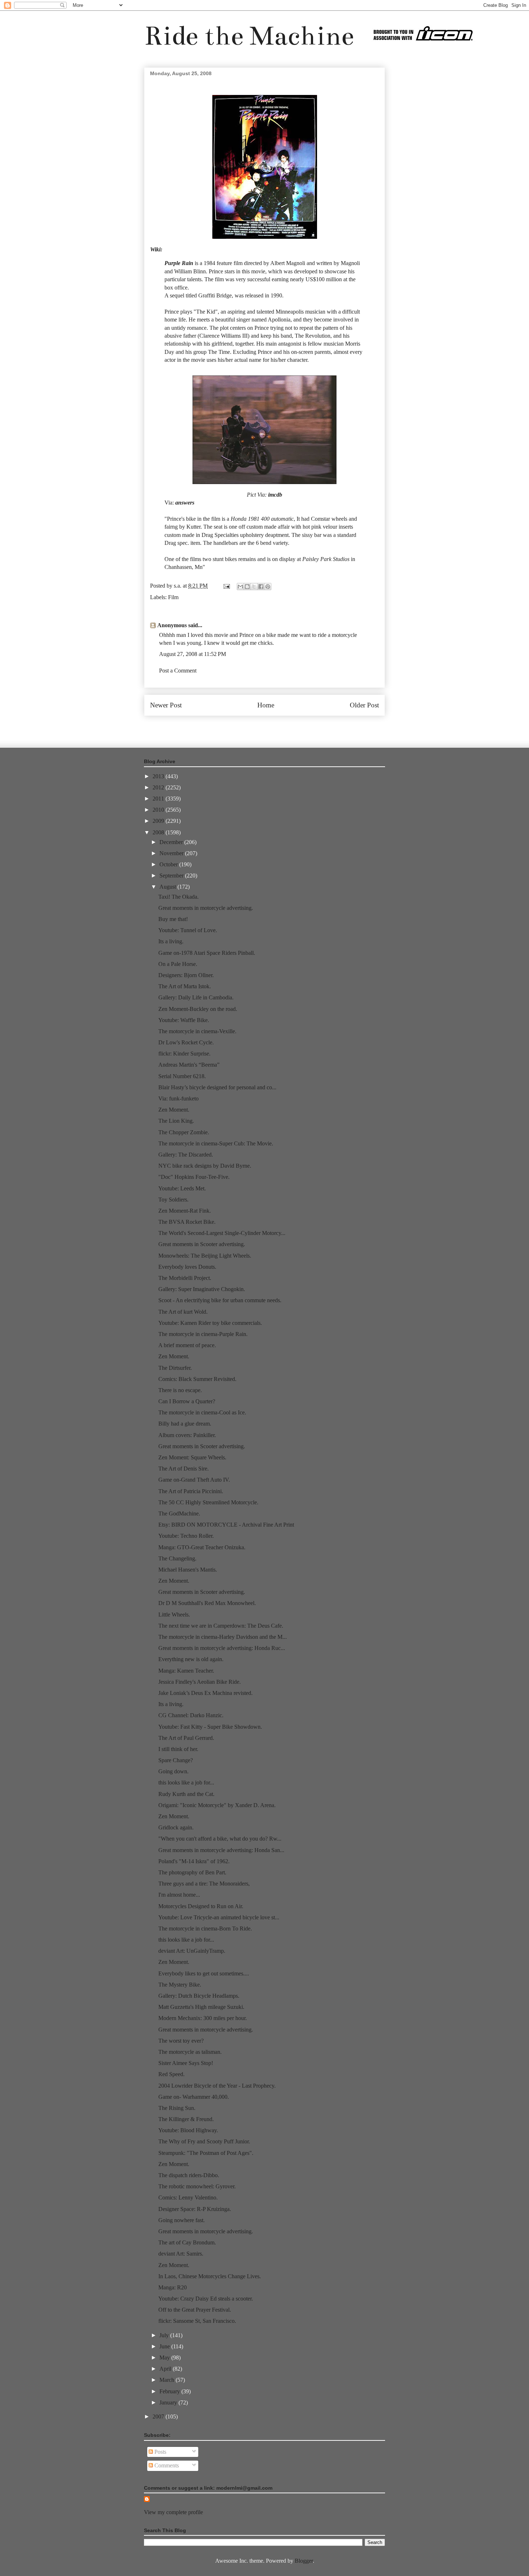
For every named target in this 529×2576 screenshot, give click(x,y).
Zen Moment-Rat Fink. (185, 1211)
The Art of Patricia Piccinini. (191, 1491)
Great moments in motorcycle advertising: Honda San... (221, 1850)
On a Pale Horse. (178, 964)
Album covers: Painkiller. (187, 1435)
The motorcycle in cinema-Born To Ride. (205, 1928)
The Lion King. (176, 1121)
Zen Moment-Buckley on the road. (198, 1009)
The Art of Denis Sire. (184, 1469)
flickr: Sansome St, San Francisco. (197, 2321)
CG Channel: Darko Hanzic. (191, 1715)
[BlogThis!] (247, 587)
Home (266, 705)
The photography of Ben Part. (192, 1872)
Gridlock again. (176, 1827)
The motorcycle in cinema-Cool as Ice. (202, 1412)
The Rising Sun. (177, 2108)
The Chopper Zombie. (184, 1132)
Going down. (173, 1771)
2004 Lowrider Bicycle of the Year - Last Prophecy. (217, 2086)
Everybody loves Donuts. (187, 1267)
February (170, 2391)
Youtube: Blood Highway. (188, 2130)
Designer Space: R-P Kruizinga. (195, 2209)
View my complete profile (173, 2512)
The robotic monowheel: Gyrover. (197, 2186)
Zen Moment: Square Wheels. (192, 1457)
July (165, 2335)
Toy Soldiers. (173, 1200)
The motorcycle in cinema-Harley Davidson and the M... (223, 1637)
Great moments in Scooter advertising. (202, 1244)
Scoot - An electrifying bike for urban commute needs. (220, 1300)
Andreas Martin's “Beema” (189, 1065)
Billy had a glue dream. (185, 1424)
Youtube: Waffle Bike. (184, 1020)
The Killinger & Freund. (186, 2119)
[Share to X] (254, 587)
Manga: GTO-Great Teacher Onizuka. (202, 1547)
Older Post (364, 705)
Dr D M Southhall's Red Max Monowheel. (207, 1603)
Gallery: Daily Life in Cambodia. (196, 997)
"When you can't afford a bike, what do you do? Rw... (220, 1839)
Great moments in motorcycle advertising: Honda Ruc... (222, 1648)
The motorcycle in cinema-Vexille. (197, 1031)
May (165, 2358)
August (168, 887)
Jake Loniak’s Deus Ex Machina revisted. (205, 1693)
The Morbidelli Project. (185, 1278)
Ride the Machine (249, 36)
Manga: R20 (173, 2287)
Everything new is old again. (191, 1659)
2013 (159, 776)
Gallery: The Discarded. (186, 1155)
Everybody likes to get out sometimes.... (204, 1973)
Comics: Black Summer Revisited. (197, 1379)
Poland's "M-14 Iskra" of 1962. (194, 1861)
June (165, 2346)
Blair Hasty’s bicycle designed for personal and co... (217, 1087)
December (172, 842)
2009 (159, 821)
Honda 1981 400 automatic (262, 519)
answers (185, 503)
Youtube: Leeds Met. (182, 1188)
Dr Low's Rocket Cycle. (186, 1042)
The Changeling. (177, 1558)
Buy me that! (173, 919)
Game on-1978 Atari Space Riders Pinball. (207, 953)
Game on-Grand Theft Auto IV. (194, 1480)
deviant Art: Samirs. (181, 2254)
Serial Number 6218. (182, 1076)
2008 (159, 832)
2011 (159, 799)
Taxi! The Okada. (178, 897)
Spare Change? (176, 1760)
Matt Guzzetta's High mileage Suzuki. (201, 2007)
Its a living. (171, 941)
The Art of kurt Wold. (183, 1312)
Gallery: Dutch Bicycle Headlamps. (199, 1996)
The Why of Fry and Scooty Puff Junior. (204, 2141)
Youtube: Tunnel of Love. (188, 930)
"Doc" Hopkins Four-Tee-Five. (194, 1177)
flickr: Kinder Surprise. (184, 1054)
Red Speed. (171, 2074)
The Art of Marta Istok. (185, 986)
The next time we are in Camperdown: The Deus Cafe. (221, 1626)
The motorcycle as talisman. (190, 2052)
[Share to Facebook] (261, 587)
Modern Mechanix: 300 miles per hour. (203, 2018)
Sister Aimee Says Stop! (186, 2063)
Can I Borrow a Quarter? (187, 1401)
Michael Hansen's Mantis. (188, 1570)
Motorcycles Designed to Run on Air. (201, 1906)
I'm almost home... (179, 1895)
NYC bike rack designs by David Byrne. (205, 1166)
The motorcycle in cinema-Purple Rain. (203, 1334)
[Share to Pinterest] (268, 587)
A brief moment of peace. (187, 1345)
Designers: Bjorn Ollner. (186, 975)
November (172, 853)
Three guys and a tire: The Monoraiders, (204, 1884)
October (169, 864)
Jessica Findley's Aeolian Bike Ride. (200, 1682)
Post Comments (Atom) (280, 727)
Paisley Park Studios (326, 559)
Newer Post (166, 705)
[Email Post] (226, 586)
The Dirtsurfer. (175, 1368)
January (169, 2402)
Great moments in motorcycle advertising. (206, 908)
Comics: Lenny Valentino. (188, 2197)
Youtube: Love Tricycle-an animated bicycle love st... (219, 1917)
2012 (159, 787)
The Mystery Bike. (180, 1985)
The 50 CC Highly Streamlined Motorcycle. (208, 1502)
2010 (159, 810)
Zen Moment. (174, 1110)
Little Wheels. (174, 1615)
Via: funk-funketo (178, 1098)
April (166, 2369)
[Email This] (240, 587)
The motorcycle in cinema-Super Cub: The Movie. (216, 1143)
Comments (166, 2465)
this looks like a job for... (186, 1782)
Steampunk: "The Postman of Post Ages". (206, 2153)
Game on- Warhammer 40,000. (194, 2097)
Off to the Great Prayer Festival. (195, 2310)
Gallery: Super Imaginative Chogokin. (202, 1289)
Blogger (304, 2561)
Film (173, 597)
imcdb (275, 495)
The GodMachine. (179, 1513)
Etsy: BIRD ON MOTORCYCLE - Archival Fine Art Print (226, 1525)
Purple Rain (179, 263)
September (172, 876)
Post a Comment (178, 671)
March (168, 2380)
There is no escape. (180, 1390)
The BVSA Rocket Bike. (187, 1222)
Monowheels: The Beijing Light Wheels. (205, 1256)
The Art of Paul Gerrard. (186, 1738)
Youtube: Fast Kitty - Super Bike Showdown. (210, 1727)
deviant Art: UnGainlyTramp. (192, 1951)
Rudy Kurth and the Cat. (186, 1794)
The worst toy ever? (181, 2041)
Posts (160, 2452)
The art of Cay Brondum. (187, 2242)
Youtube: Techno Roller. (186, 1536)
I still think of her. (178, 1749)
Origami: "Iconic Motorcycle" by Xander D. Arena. (217, 1805)
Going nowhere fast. (182, 2220)
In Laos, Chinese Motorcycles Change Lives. (210, 2276)
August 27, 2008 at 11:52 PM (193, 654)
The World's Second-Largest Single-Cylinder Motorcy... (222, 1233)
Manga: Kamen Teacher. (186, 1671)
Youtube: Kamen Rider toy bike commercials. (210, 1323)
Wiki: (156, 249)
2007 (159, 2417)
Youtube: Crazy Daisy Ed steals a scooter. (206, 2299)
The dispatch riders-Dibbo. (189, 2175)
